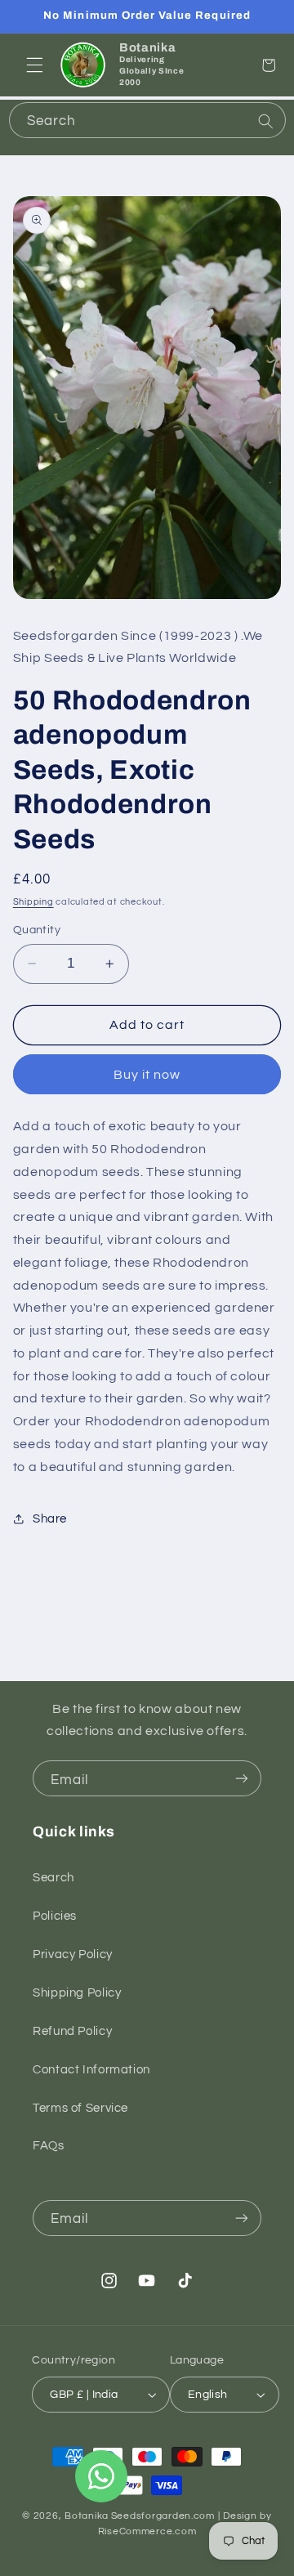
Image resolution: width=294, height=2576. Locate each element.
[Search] (265, 122)
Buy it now (147, 1075)
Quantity (37, 930)
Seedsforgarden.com (163, 2516)
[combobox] (147, 120)
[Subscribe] (242, 1778)
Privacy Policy (73, 1954)
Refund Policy (72, 2031)
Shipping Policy (77, 1993)
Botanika (87, 2516)
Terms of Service (80, 2108)
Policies (55, 1916)
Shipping (33, 902)
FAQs (49, 2146)
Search (53, 1878)
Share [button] (50, 1519)
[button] (34, 65)
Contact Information (91, 2070)
